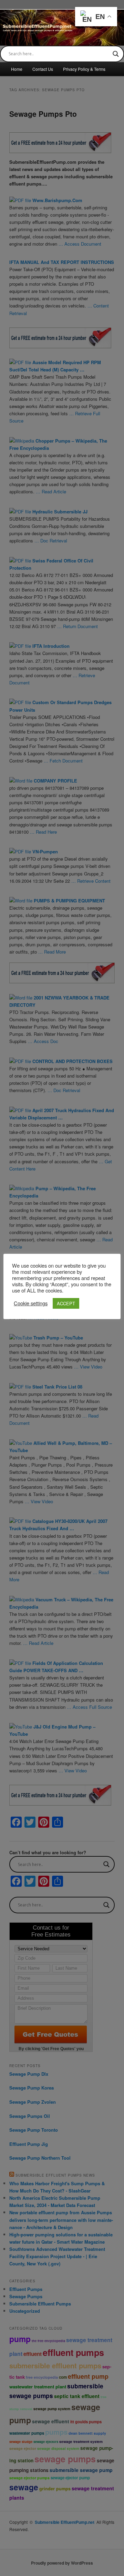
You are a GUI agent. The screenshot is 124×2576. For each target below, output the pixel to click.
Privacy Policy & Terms (84, 69)
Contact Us (43, 69)
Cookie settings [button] (31, 1303)
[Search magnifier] (116, 54)
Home (17, 69)
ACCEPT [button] (66, 1303)
